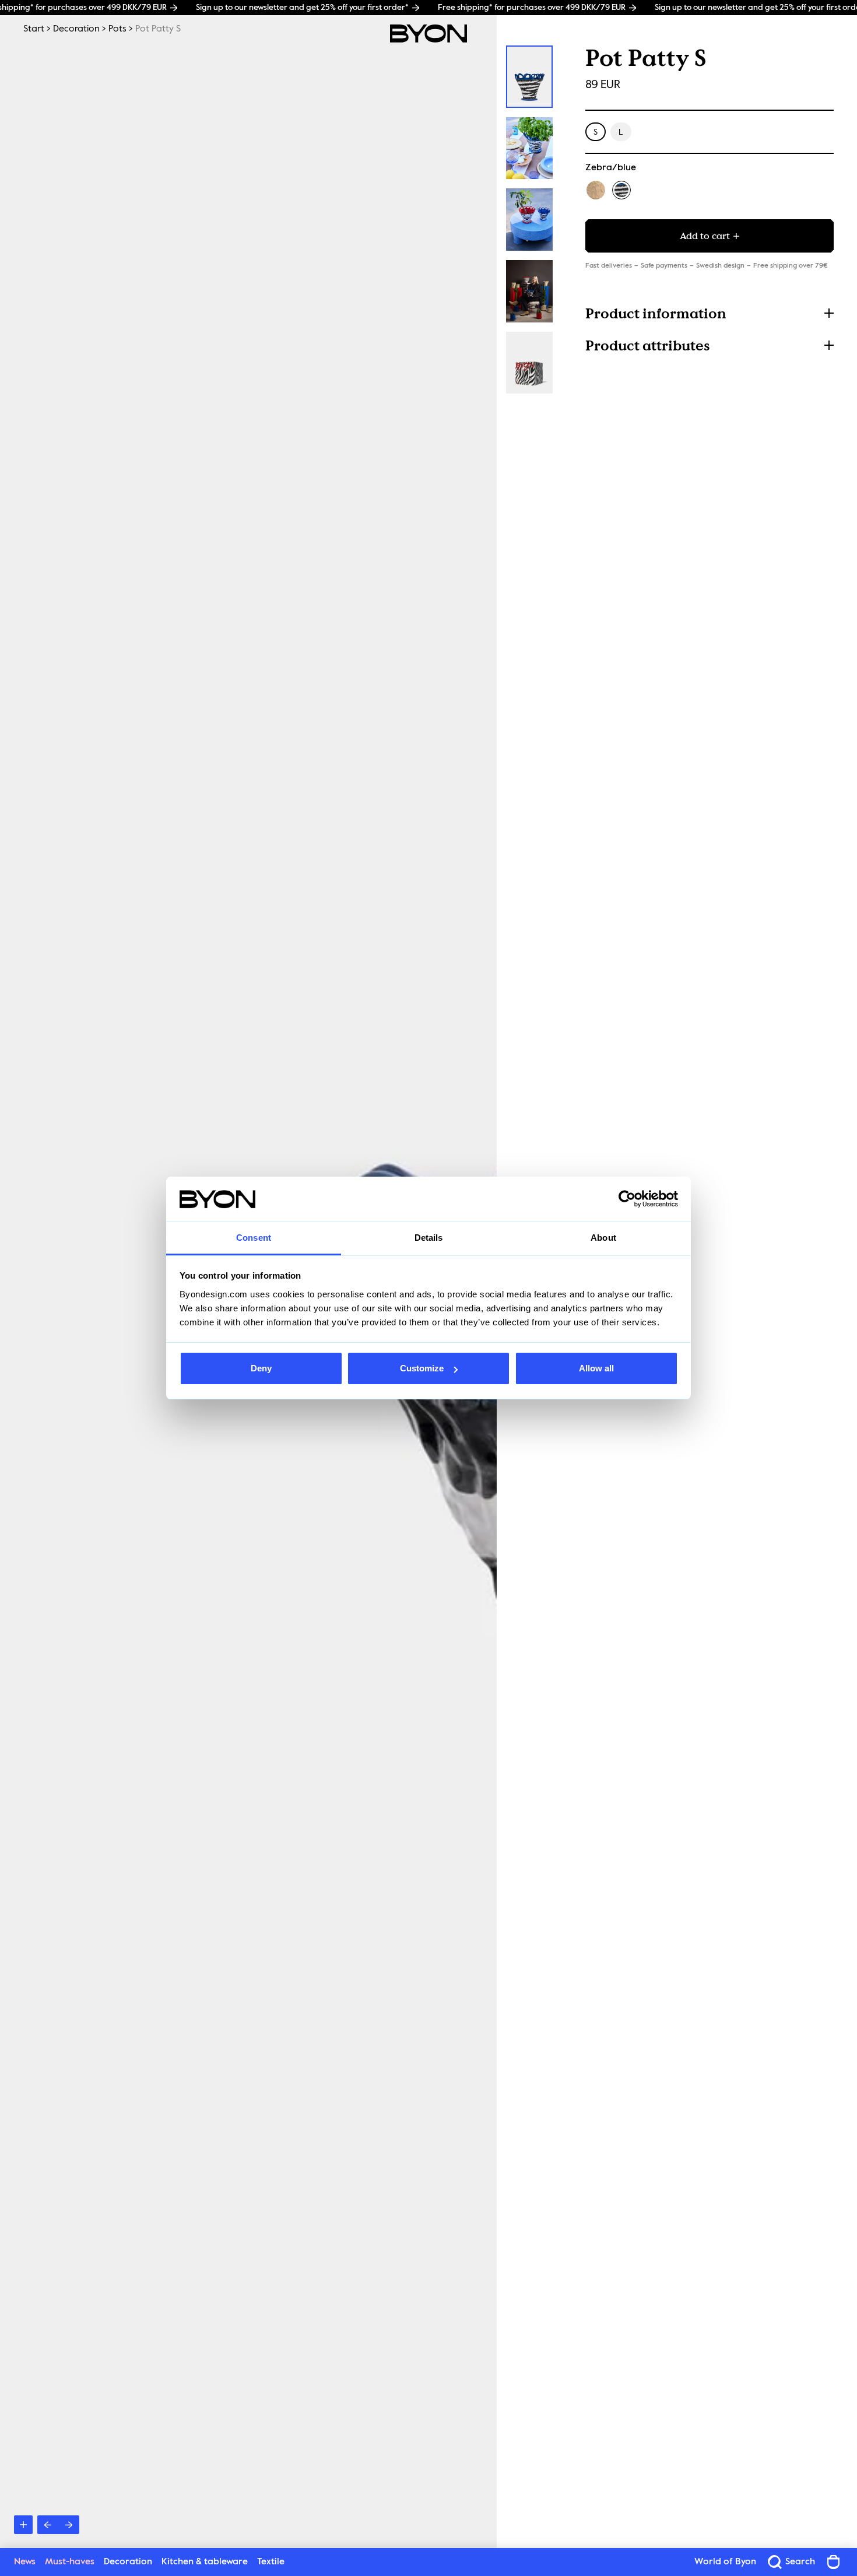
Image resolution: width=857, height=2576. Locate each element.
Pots (117, 29)
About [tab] (603, 1238)
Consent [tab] (254, 1238)
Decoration (76, 29)
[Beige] (596, 190)
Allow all (596, 1368)
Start (34, 29)
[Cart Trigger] (834, 2562)
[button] (710, 313)
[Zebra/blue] (621, 190)
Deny (261, 1368)
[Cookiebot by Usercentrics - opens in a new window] (627, 1199)
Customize (422, 1368)
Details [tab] (429, 1238)
